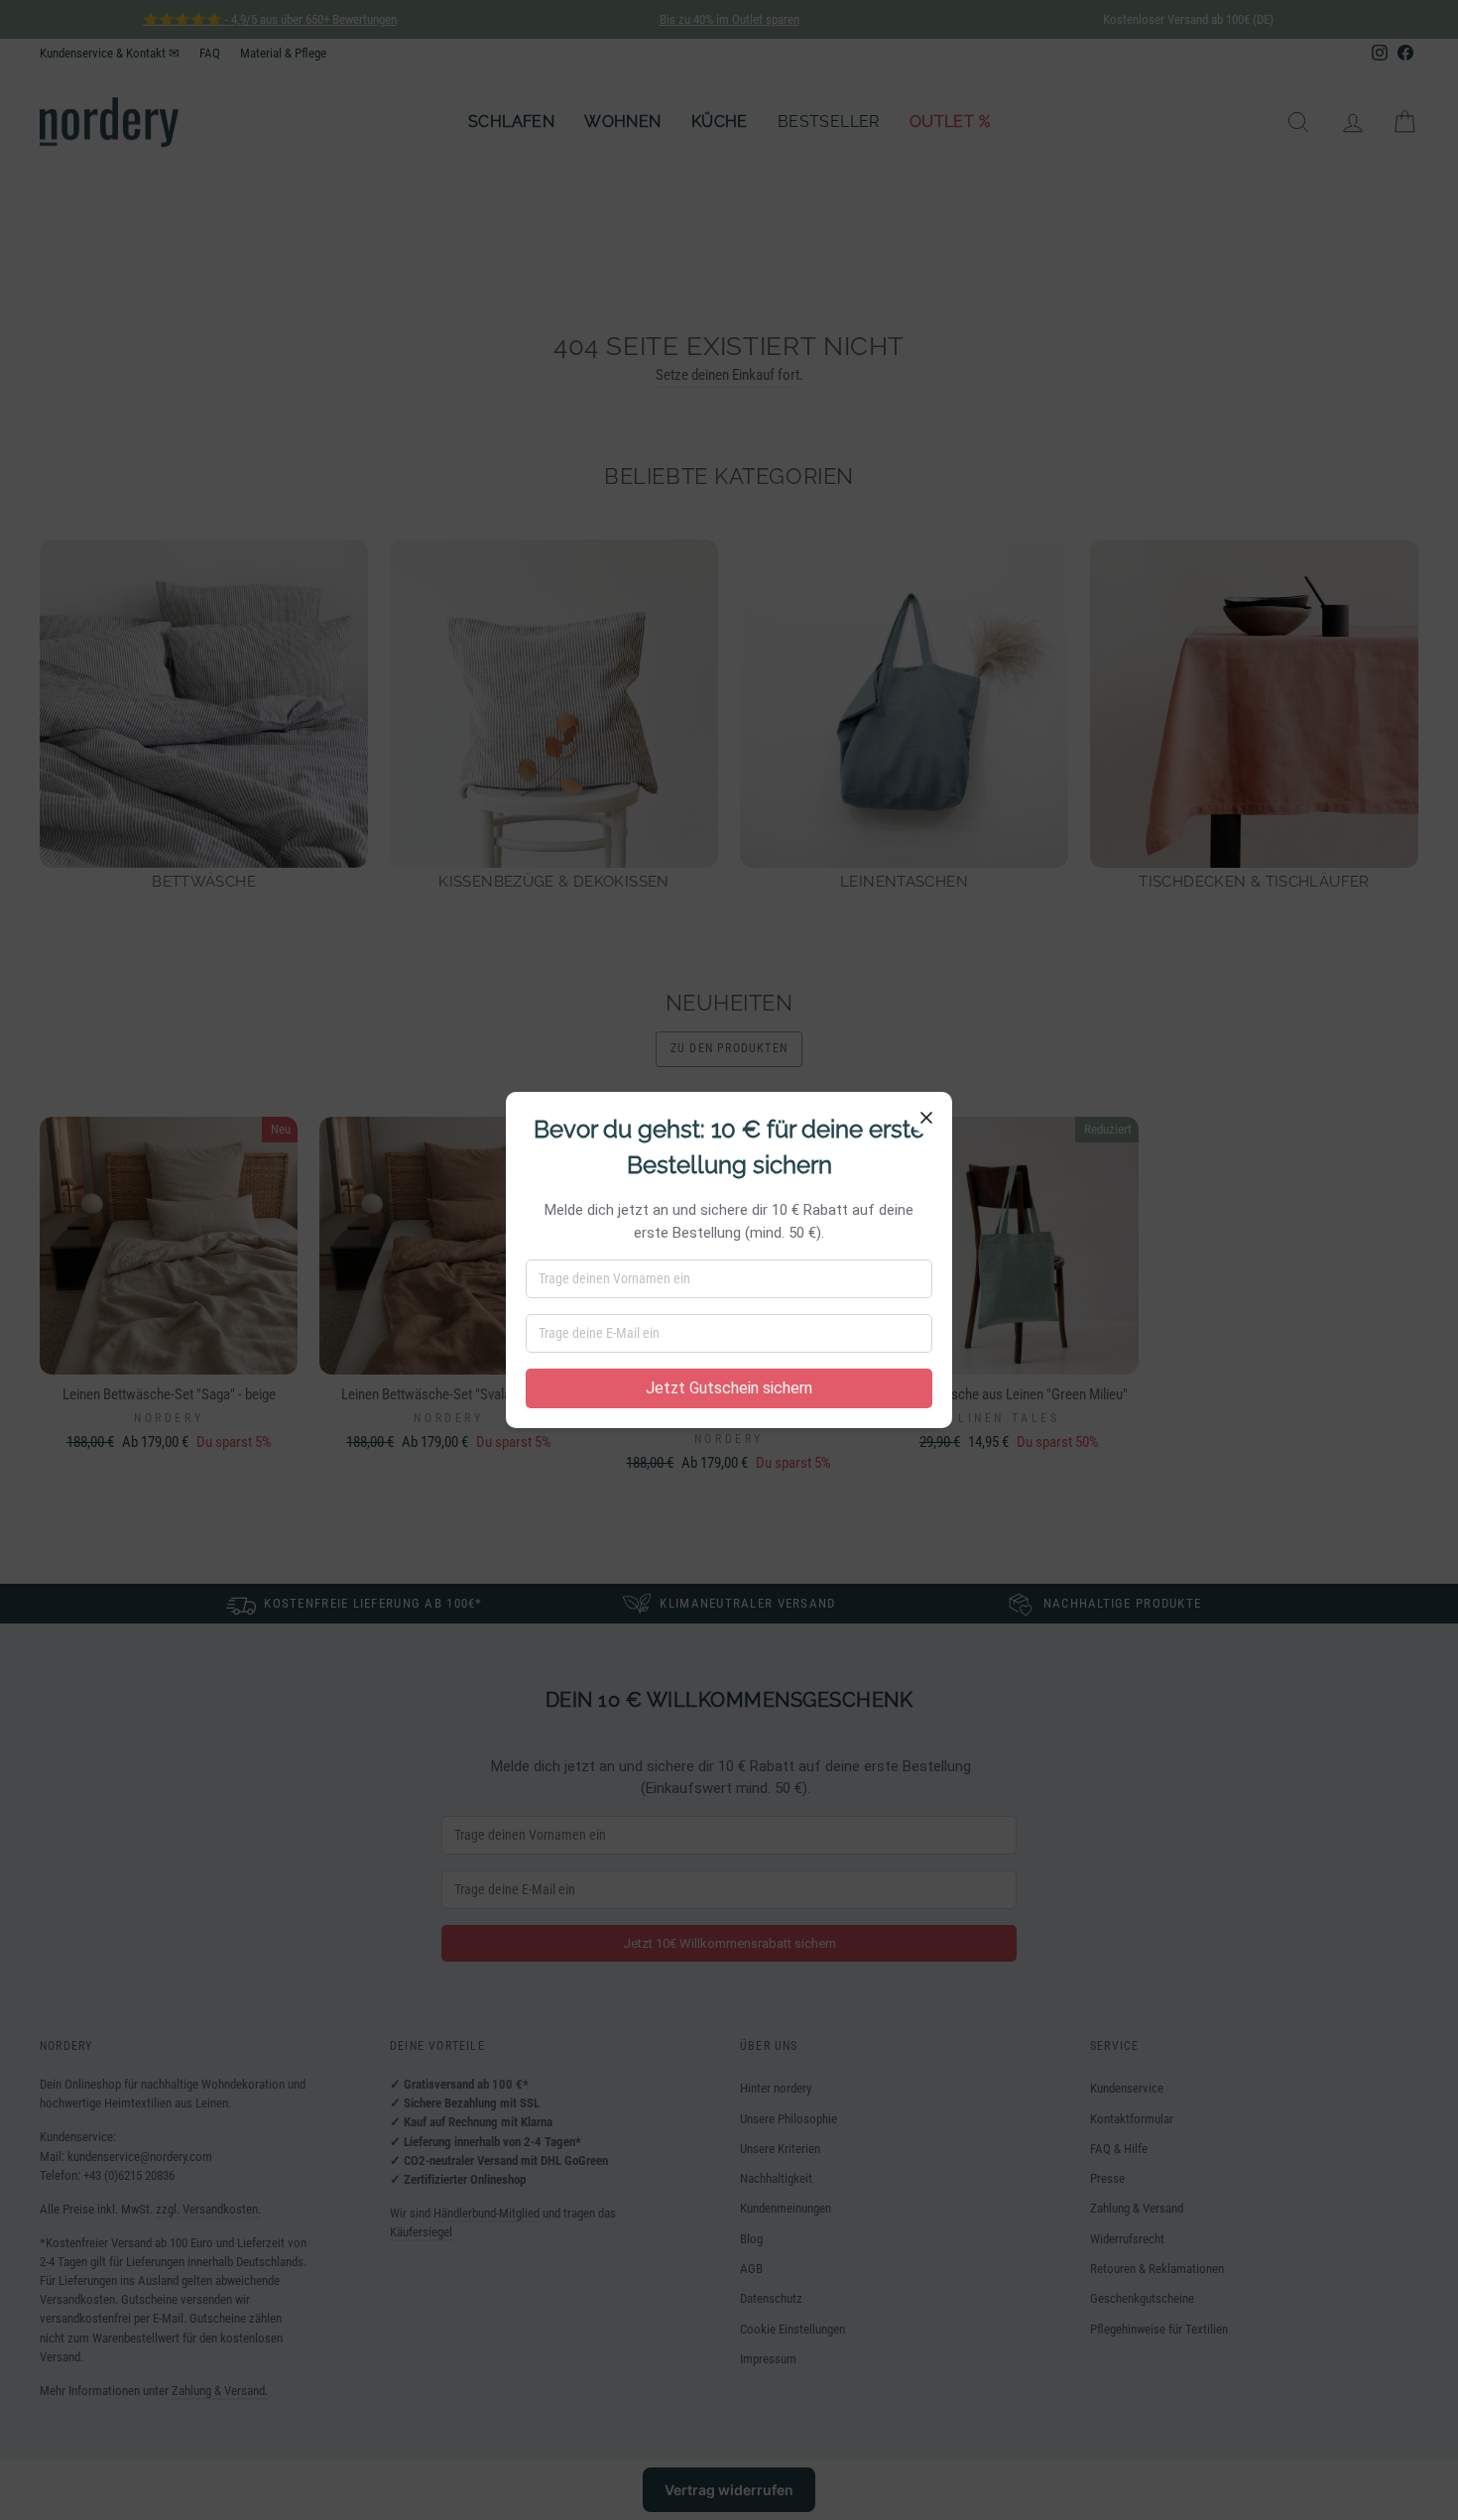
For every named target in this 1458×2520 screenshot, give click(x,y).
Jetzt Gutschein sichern (729, 1388)
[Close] (926, 1118)
